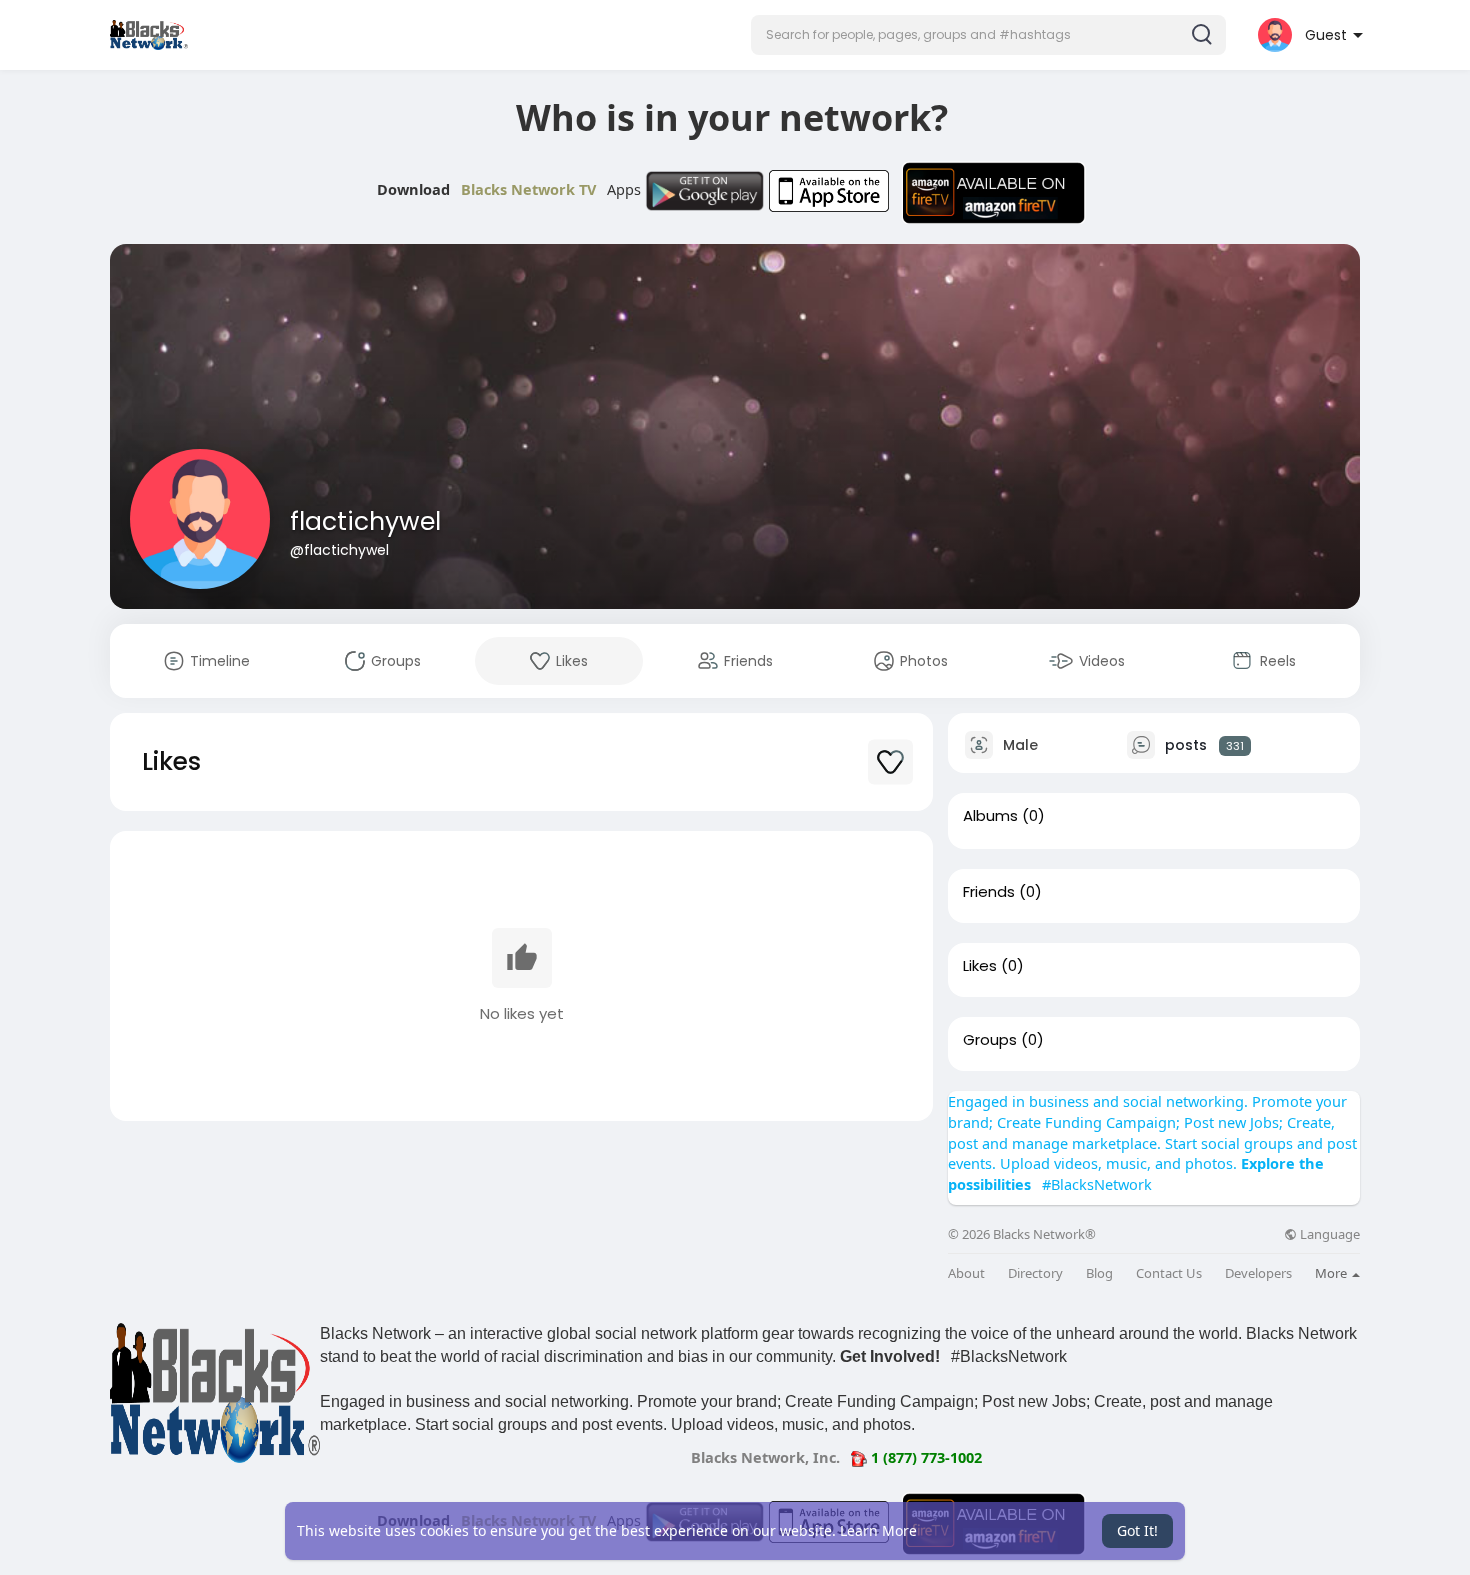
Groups (990, 1040)
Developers (1258, 1273)
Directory (1035, 1273)
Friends (989, 892)
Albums (990, 816)
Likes (980, 966)
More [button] (1332, 1273)
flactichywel (365, 521)
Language (1328, 1234)
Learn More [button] (878, 1530)
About (966, 1273)
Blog (1099, 1273)
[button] (988, 35)
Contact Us (1169, 1273)
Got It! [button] (1137, 1530)
